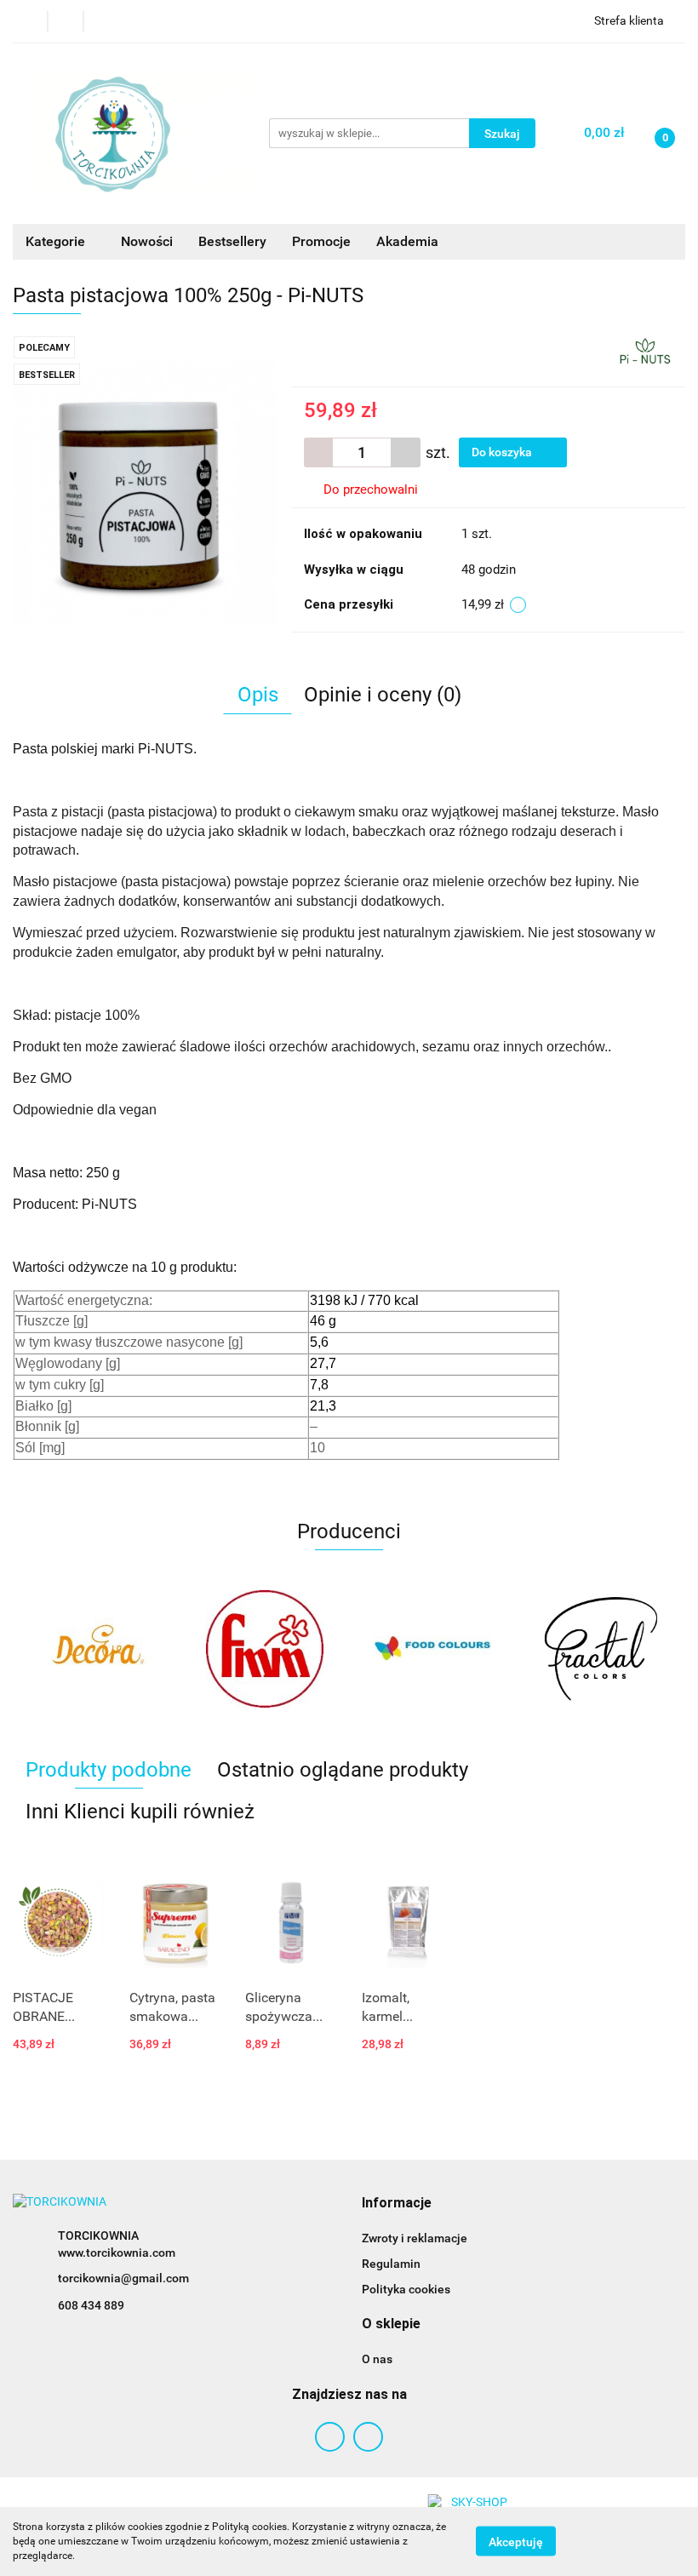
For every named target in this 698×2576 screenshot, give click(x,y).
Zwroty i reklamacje (415, 2238)
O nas (377, 2359)
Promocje (321, 241)
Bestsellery (232, 241)
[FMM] (151, 1649)
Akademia (407, 241)
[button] (397, 2204)
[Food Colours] (318, 1649)
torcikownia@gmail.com (123, 2278)
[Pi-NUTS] (645, 350)
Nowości (147, 241)
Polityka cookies (406, 2289)
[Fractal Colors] (487, 1649)
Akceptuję (516, 2542)
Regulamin (391, 2264)
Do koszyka (503, 452)
